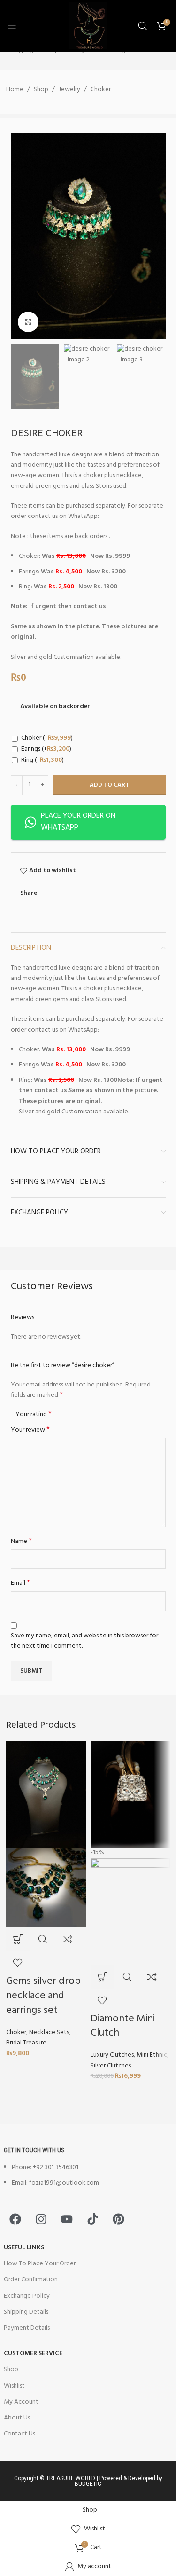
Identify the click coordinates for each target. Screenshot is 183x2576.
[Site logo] (88, 26)
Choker (16, 2032)
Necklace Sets (49, 2032)
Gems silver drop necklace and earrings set (43, 1996)
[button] (18, 1939)
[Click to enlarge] (28, 322)
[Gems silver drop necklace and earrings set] (46, 1795)
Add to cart (109, 785)
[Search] (143, 26)
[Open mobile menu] (12, 26)
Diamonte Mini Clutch (123, 2026)
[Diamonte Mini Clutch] (130, 1795)
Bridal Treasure (26, 2043)
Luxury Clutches (112, 2055)
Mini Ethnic (152, 2055)
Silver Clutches (111, 2066)
